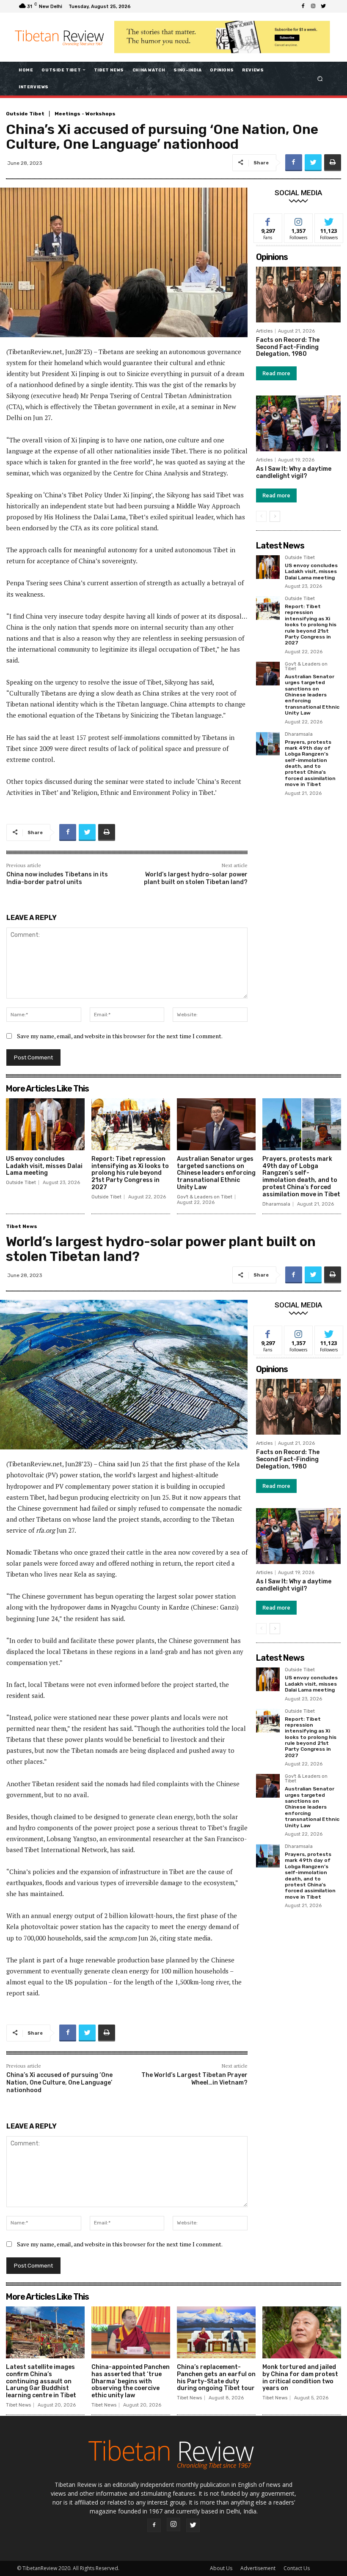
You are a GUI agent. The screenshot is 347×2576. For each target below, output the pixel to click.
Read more (276, 373)
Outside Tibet (25, 114)
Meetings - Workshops (85, 114)
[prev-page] (261, 516)
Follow (299, 220)
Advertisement (258, 2568)
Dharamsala (299, 734)
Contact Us (297, 2568)
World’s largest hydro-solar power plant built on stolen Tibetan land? (196, 878)
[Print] (333, 163)
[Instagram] (313, 6)
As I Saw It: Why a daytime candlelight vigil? (294, 472)
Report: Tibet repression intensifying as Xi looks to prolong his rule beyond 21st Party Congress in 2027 (311, 625)
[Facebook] (303, 6)
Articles (264, 331)
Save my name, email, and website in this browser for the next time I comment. (120, 1036)
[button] (320, 78)
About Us (221, 2568)
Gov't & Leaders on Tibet (306, 667)
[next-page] (275, 516)
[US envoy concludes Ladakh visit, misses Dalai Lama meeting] (268, 567)
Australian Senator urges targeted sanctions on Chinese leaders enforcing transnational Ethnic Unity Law (312, 695)
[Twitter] (323, 6)
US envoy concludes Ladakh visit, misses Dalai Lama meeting (311, 572)
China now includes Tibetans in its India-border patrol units (57, 878)
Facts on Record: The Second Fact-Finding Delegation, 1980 (288, 347)
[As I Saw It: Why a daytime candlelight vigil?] (298, 423)
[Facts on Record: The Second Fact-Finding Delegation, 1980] (298, 295)
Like (268, 220)
